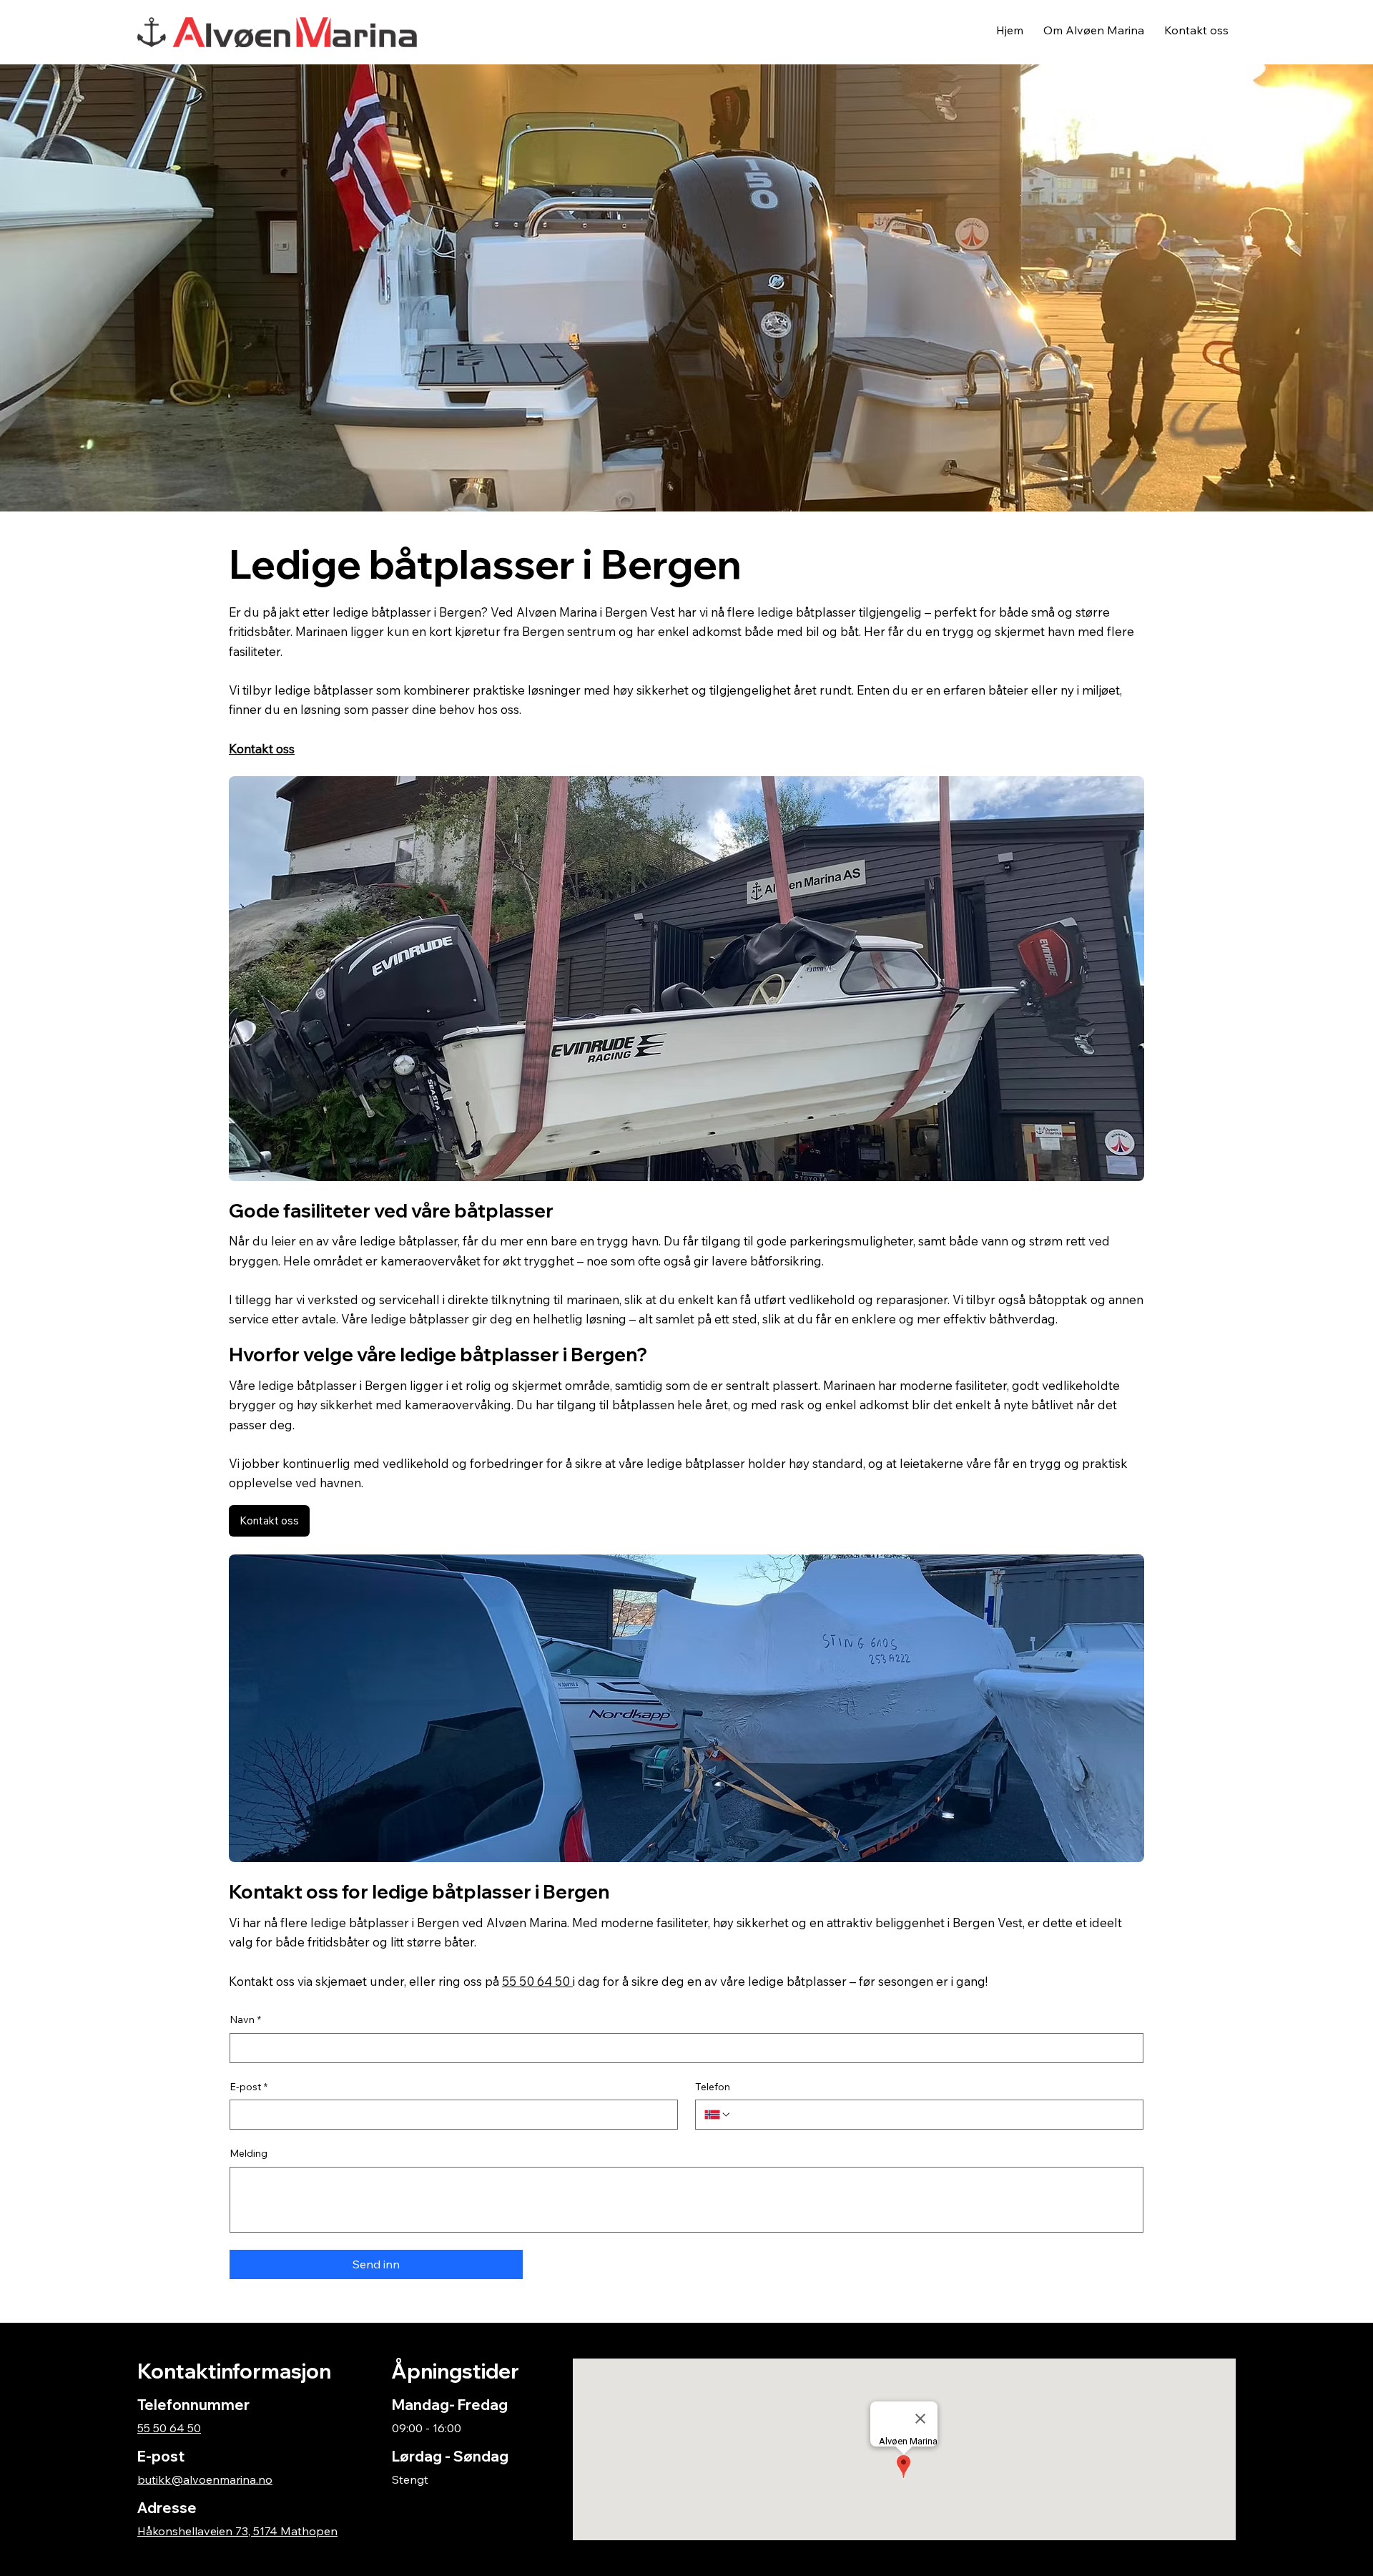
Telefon (713, 2087)
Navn (245, 2019)
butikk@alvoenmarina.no (205, 2479)
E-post (248, 2087)
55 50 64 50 (169, 2428)
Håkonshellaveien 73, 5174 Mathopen (237, 2531)
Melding (248, 2153)
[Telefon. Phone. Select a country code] (718, 2115)
